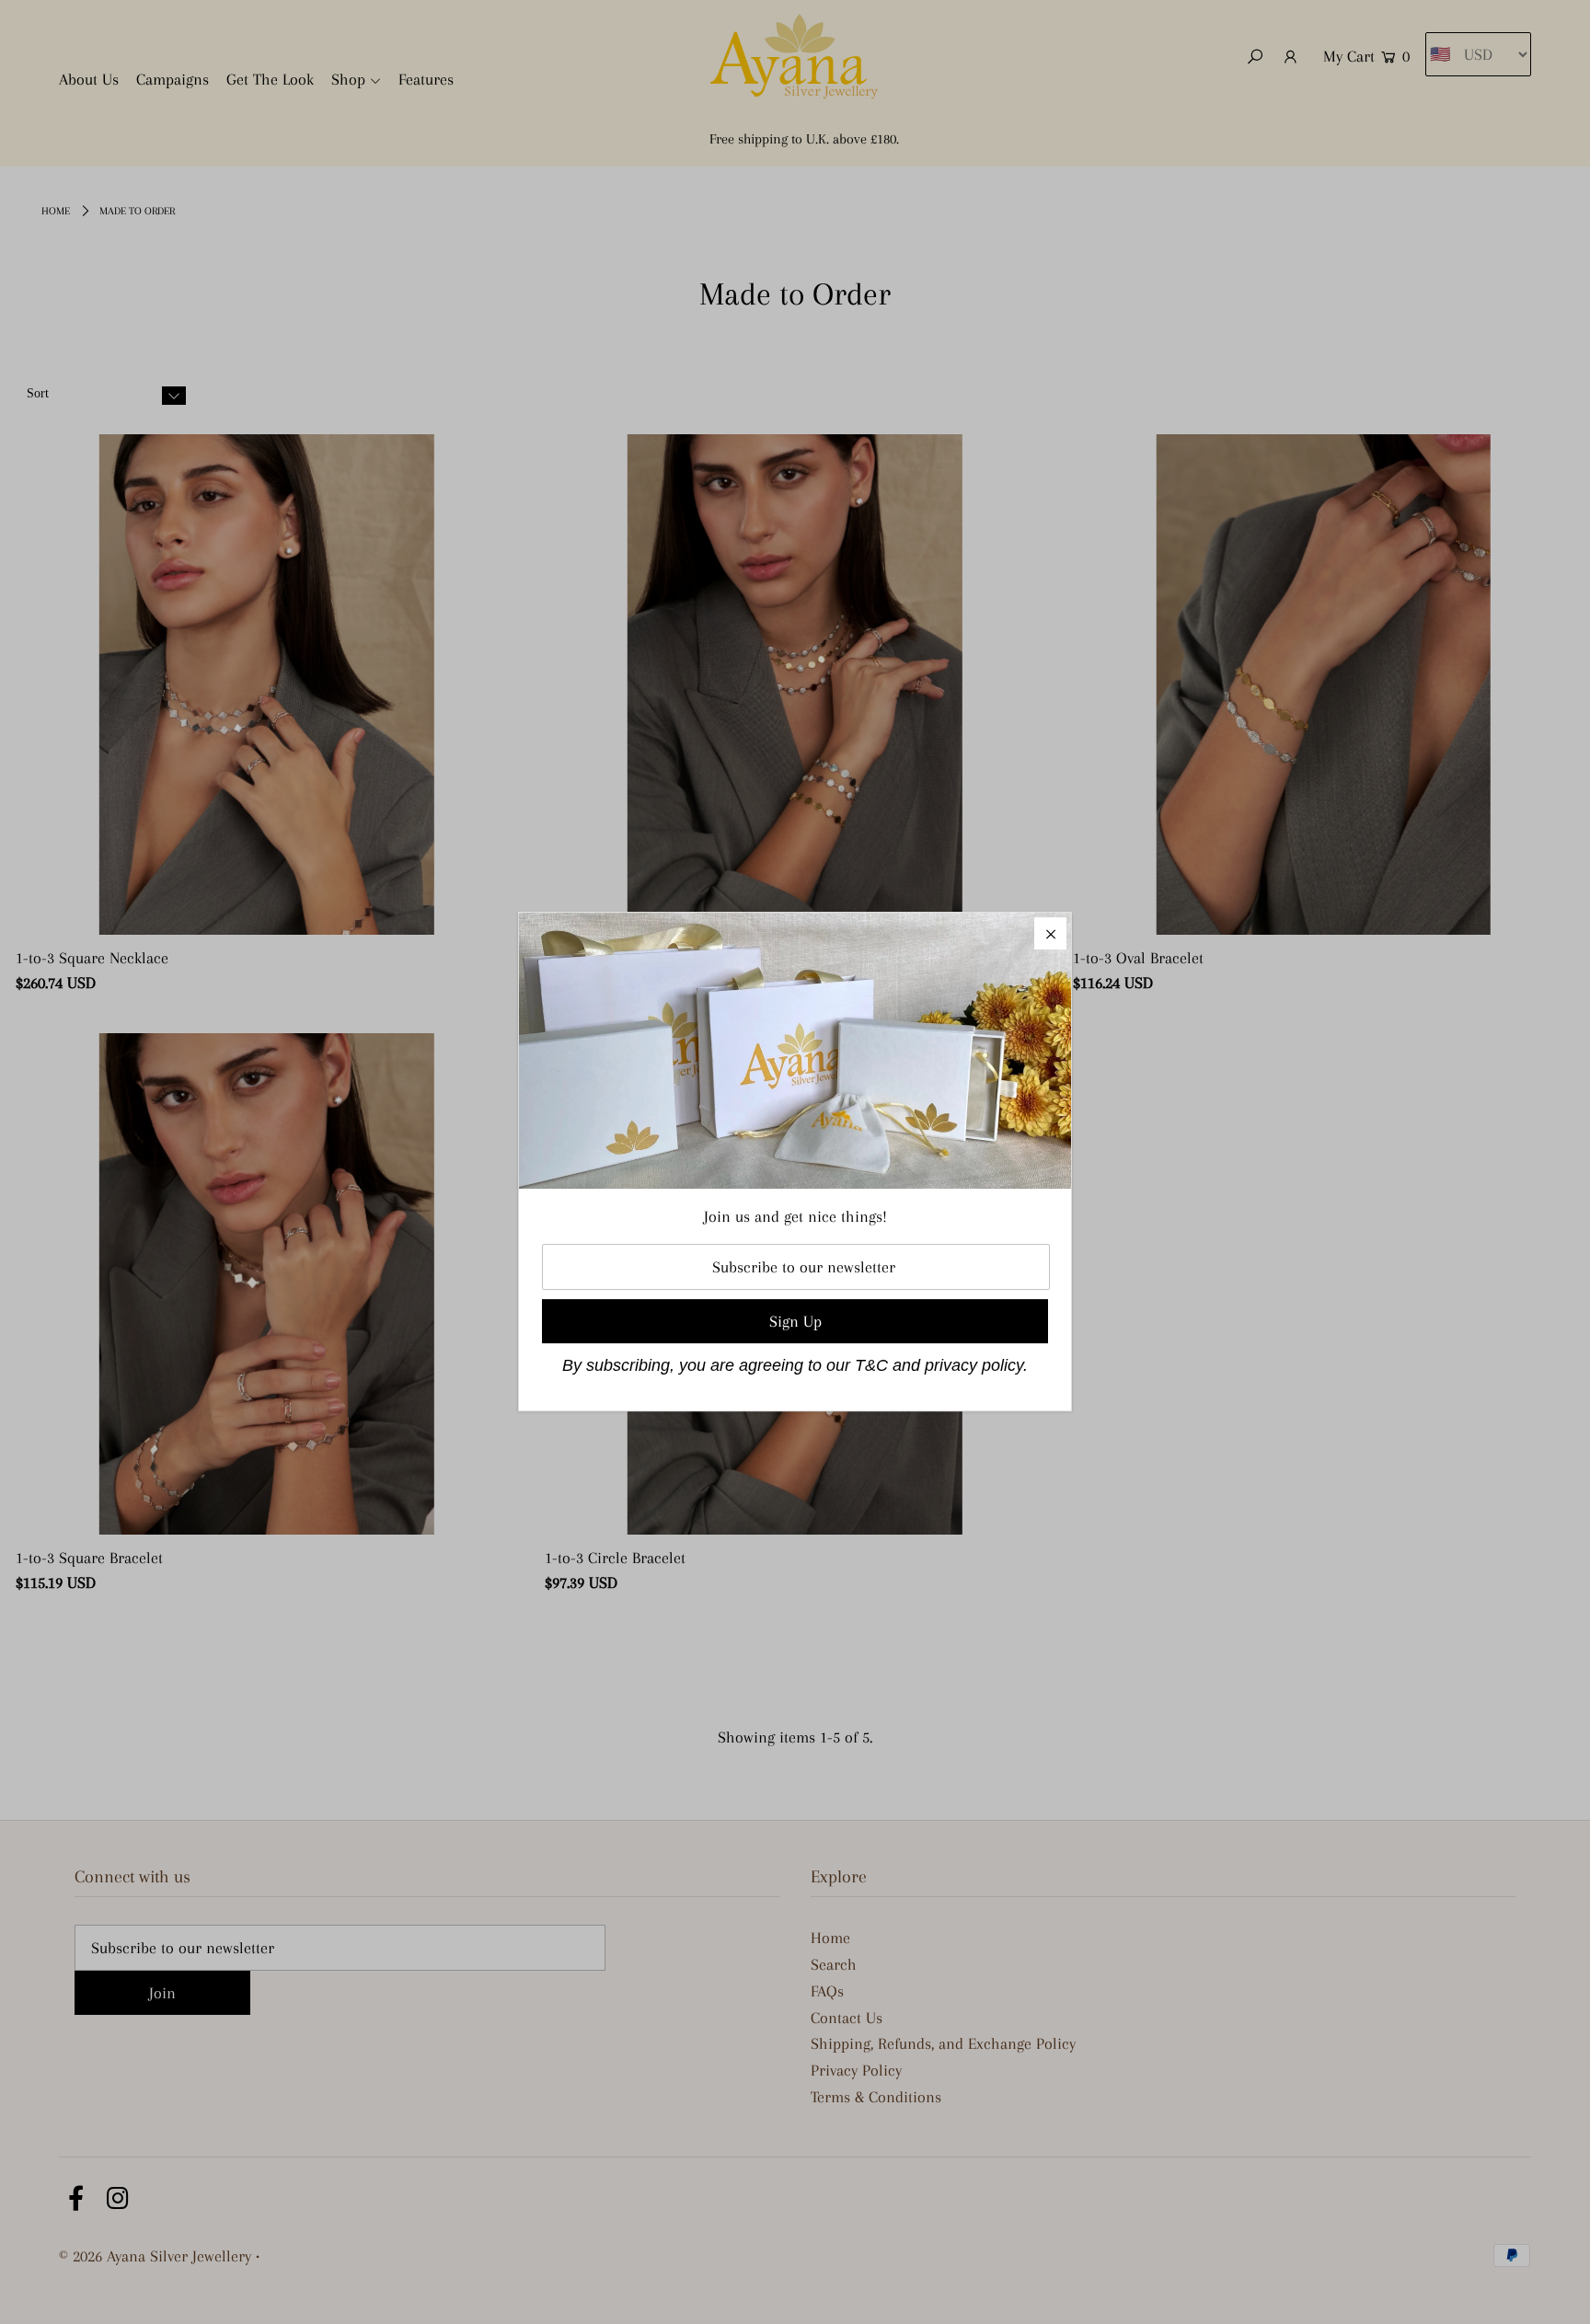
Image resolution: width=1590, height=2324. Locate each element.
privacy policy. (976, 1365)
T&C (871, 1365)
